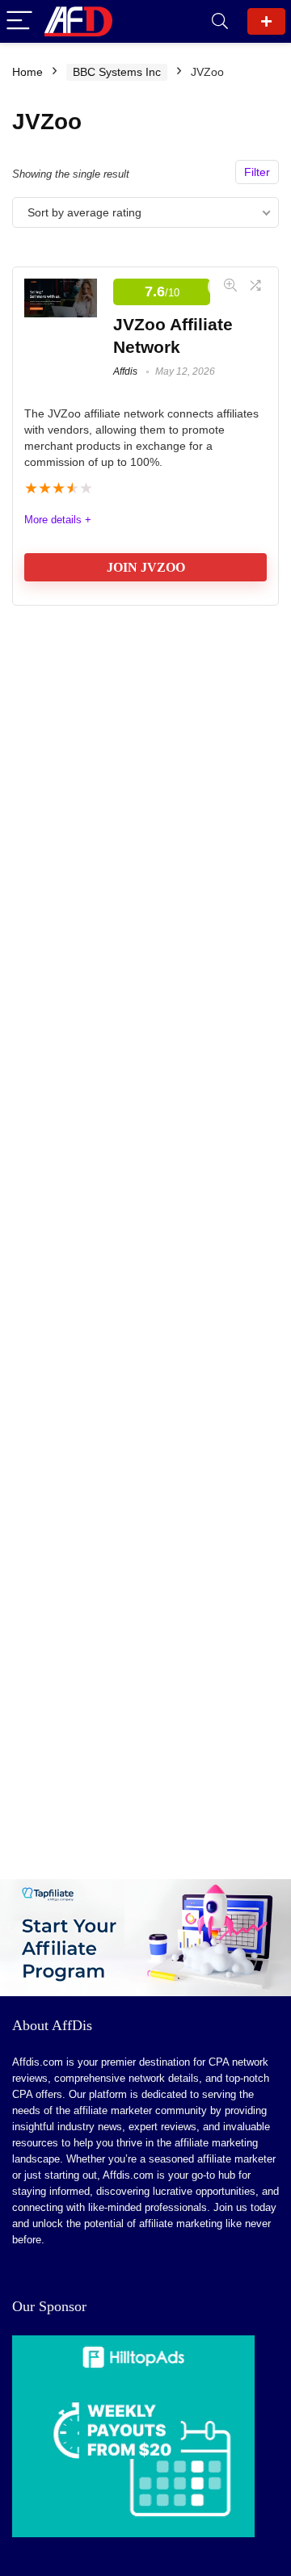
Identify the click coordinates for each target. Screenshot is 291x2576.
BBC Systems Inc (117, 72)
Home (27, 72)
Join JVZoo (146, 567)
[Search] (220, 21)
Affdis (125, 371)
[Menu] (19, 21)
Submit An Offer (266, 21)
